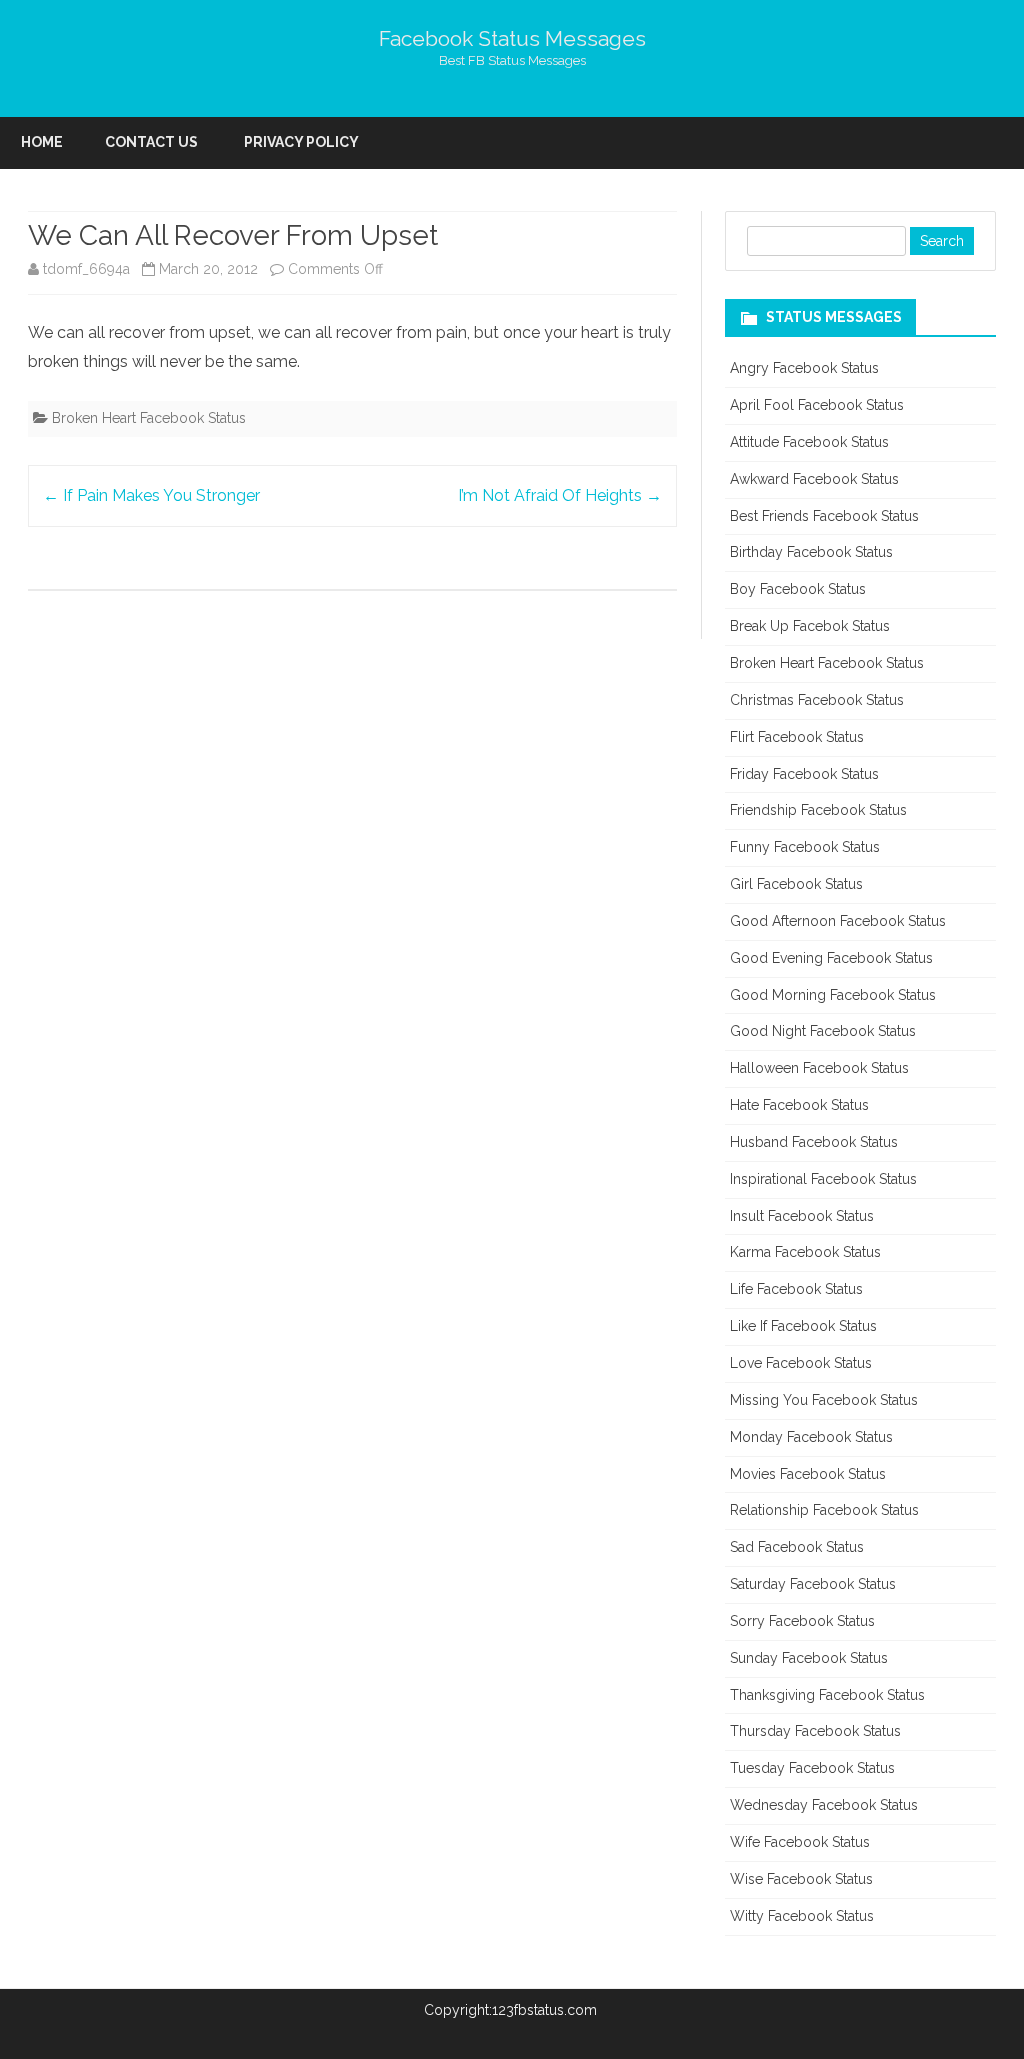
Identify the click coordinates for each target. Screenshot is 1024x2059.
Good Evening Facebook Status (831, 958)
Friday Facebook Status (804, 774)
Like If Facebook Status (803, 1326)
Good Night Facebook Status (823, 1031)
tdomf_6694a (86, 269)
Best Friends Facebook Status (824, 516)
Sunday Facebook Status (809, 1658)
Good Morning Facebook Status (833, 995)
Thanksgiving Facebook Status (827, 1695)
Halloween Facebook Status (819, 1068)
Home (42, 142)
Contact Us (151, 142)
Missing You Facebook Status (824, 1400)
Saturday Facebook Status (813, 1584)
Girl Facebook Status (796, 884)
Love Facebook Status (801, 1363)
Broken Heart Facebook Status (149, 418)
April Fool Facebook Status (817, 405)
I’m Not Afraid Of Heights (560, 495)
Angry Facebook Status (804, 368)
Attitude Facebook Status (809, 442)
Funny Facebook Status (805, 847)
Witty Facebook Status (802, 1916)
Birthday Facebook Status (811, 552)
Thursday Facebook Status (815, 1731)
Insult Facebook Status (802, 1216)
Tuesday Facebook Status (812, 1768)
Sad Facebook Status (797, 1547)
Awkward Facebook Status (814, 479)
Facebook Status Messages (512, 38)
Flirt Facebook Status (797, 737)
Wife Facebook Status (800, 1842)
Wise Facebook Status (801, 1879)
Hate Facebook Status (799, 1105)
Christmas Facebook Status (817, 700)
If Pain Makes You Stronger (151, 495)
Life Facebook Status (796, 1289)
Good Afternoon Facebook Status (838, 921)
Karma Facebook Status (805, 1252)
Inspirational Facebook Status (823, 1179)
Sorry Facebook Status (802, 1621)
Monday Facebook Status (811, 1437)
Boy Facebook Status (798, 589)
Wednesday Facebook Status (824, 1805)
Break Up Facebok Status (810, 626)
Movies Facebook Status (808, 1474)
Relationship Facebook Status (824, 1510)
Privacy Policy (301, 142)
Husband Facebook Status (814, 1142)
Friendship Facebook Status (818, 810)
